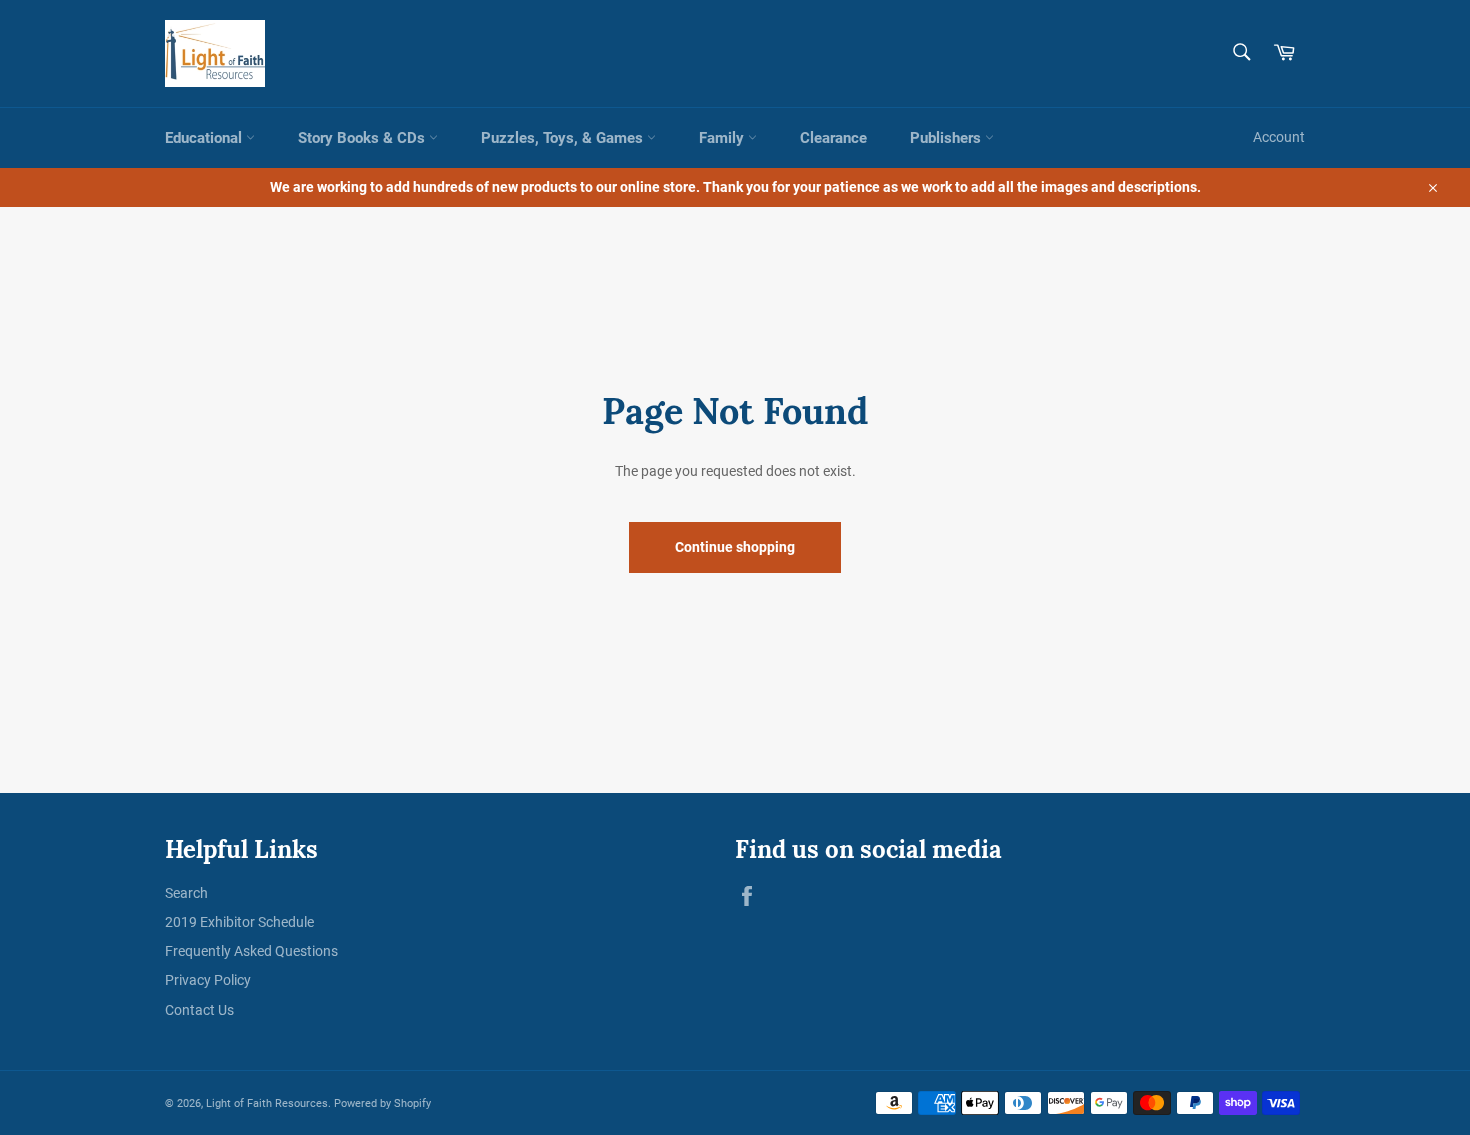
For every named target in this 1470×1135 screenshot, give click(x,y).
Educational (205, 138)
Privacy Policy (208, 980)
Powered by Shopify (382, 1103)
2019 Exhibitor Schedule (239, 922)
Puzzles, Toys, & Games (564, 138)
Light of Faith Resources (267, 1103)
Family (723, 138)
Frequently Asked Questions (251, 951)
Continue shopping (735, 547)
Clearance (833, 138)
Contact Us (199, 1010)
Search (186, 893)
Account (1279, 137)
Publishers (947, 138)
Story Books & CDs (363, 138)
